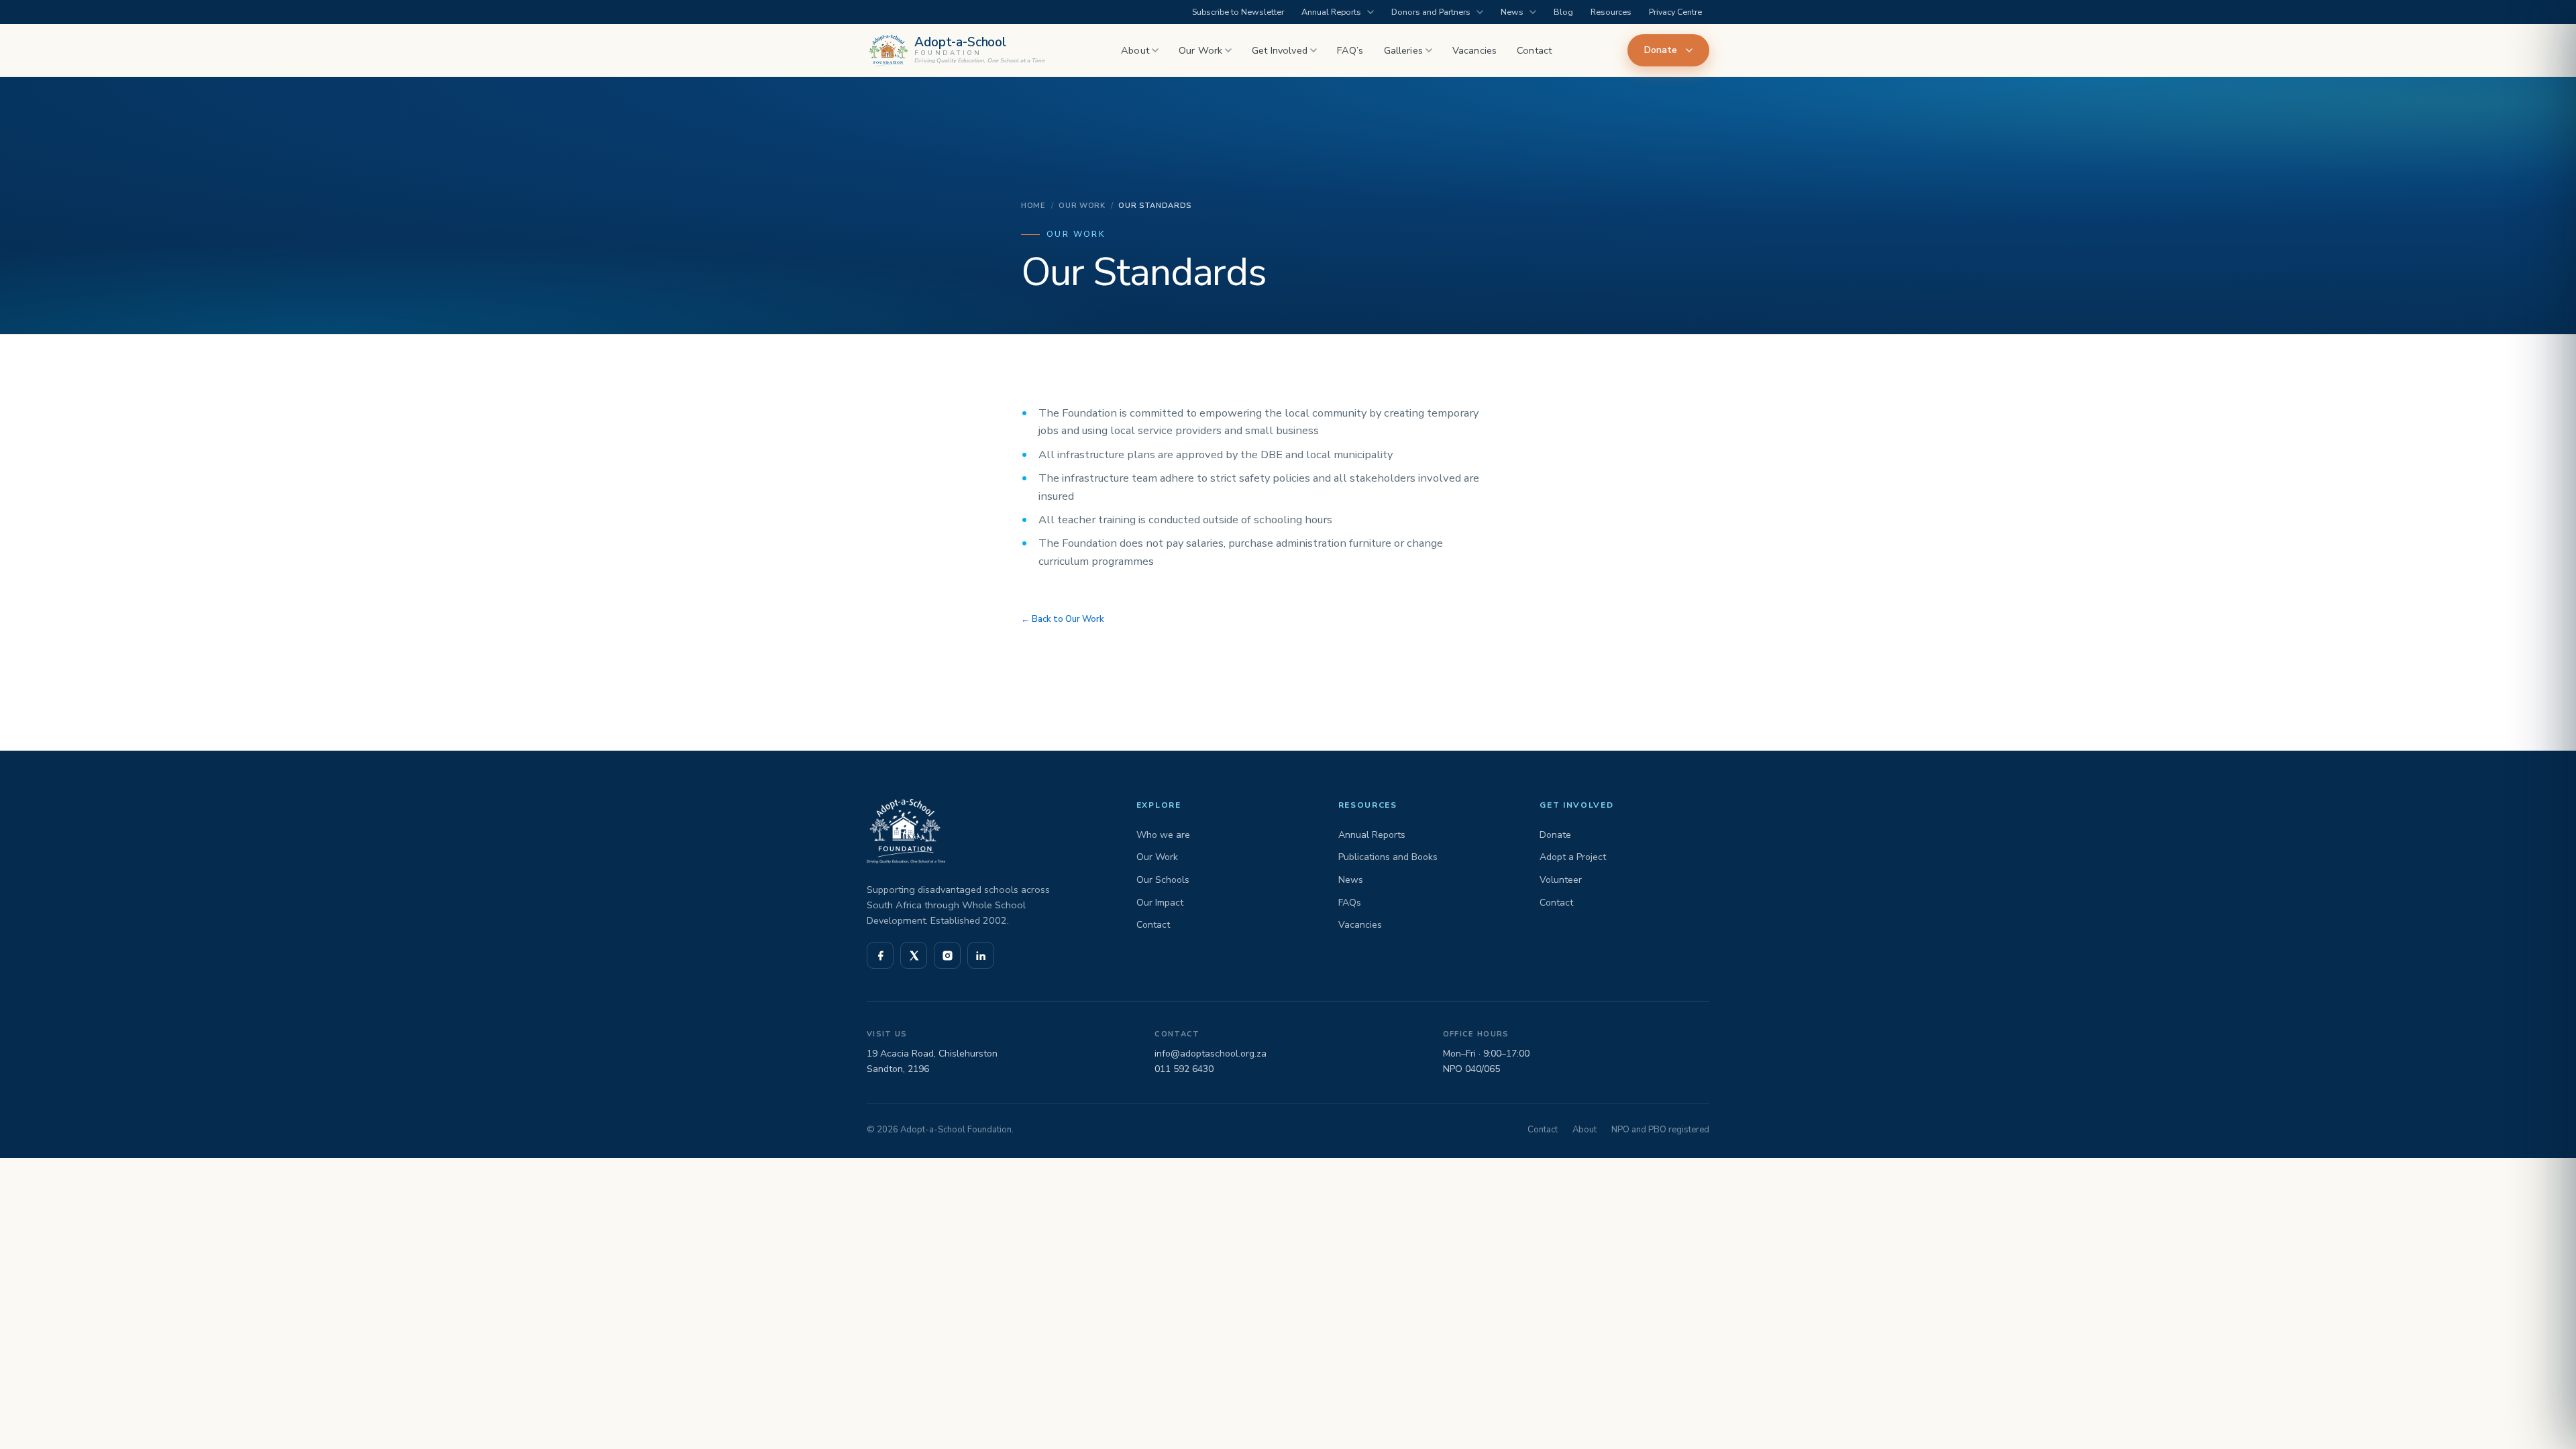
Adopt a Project (1573, 857)
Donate (1661, 50)
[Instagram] (947, 955)
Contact (1534, 50)
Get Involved (1280, 50)
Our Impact (1160, 903)
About (1135, 50)
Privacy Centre (1675, 12)
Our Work (1200, 50)
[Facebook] (880, 955)
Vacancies (1474, 50)
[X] (914, 955)
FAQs (1350, 903)
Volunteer (1561, 880)
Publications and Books (1388, 857)
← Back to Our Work (1063, 619)
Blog (1563, 12)
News (1512, 12)
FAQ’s (1350, 50)
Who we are (1163, 835)
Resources (1611, 12)
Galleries (1403, 50)
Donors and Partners (1431, 12)
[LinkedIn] (981, 955)
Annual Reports (1331, 12)
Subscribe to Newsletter (1238, 12)
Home (1033, 206)
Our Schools (1163, 880)
